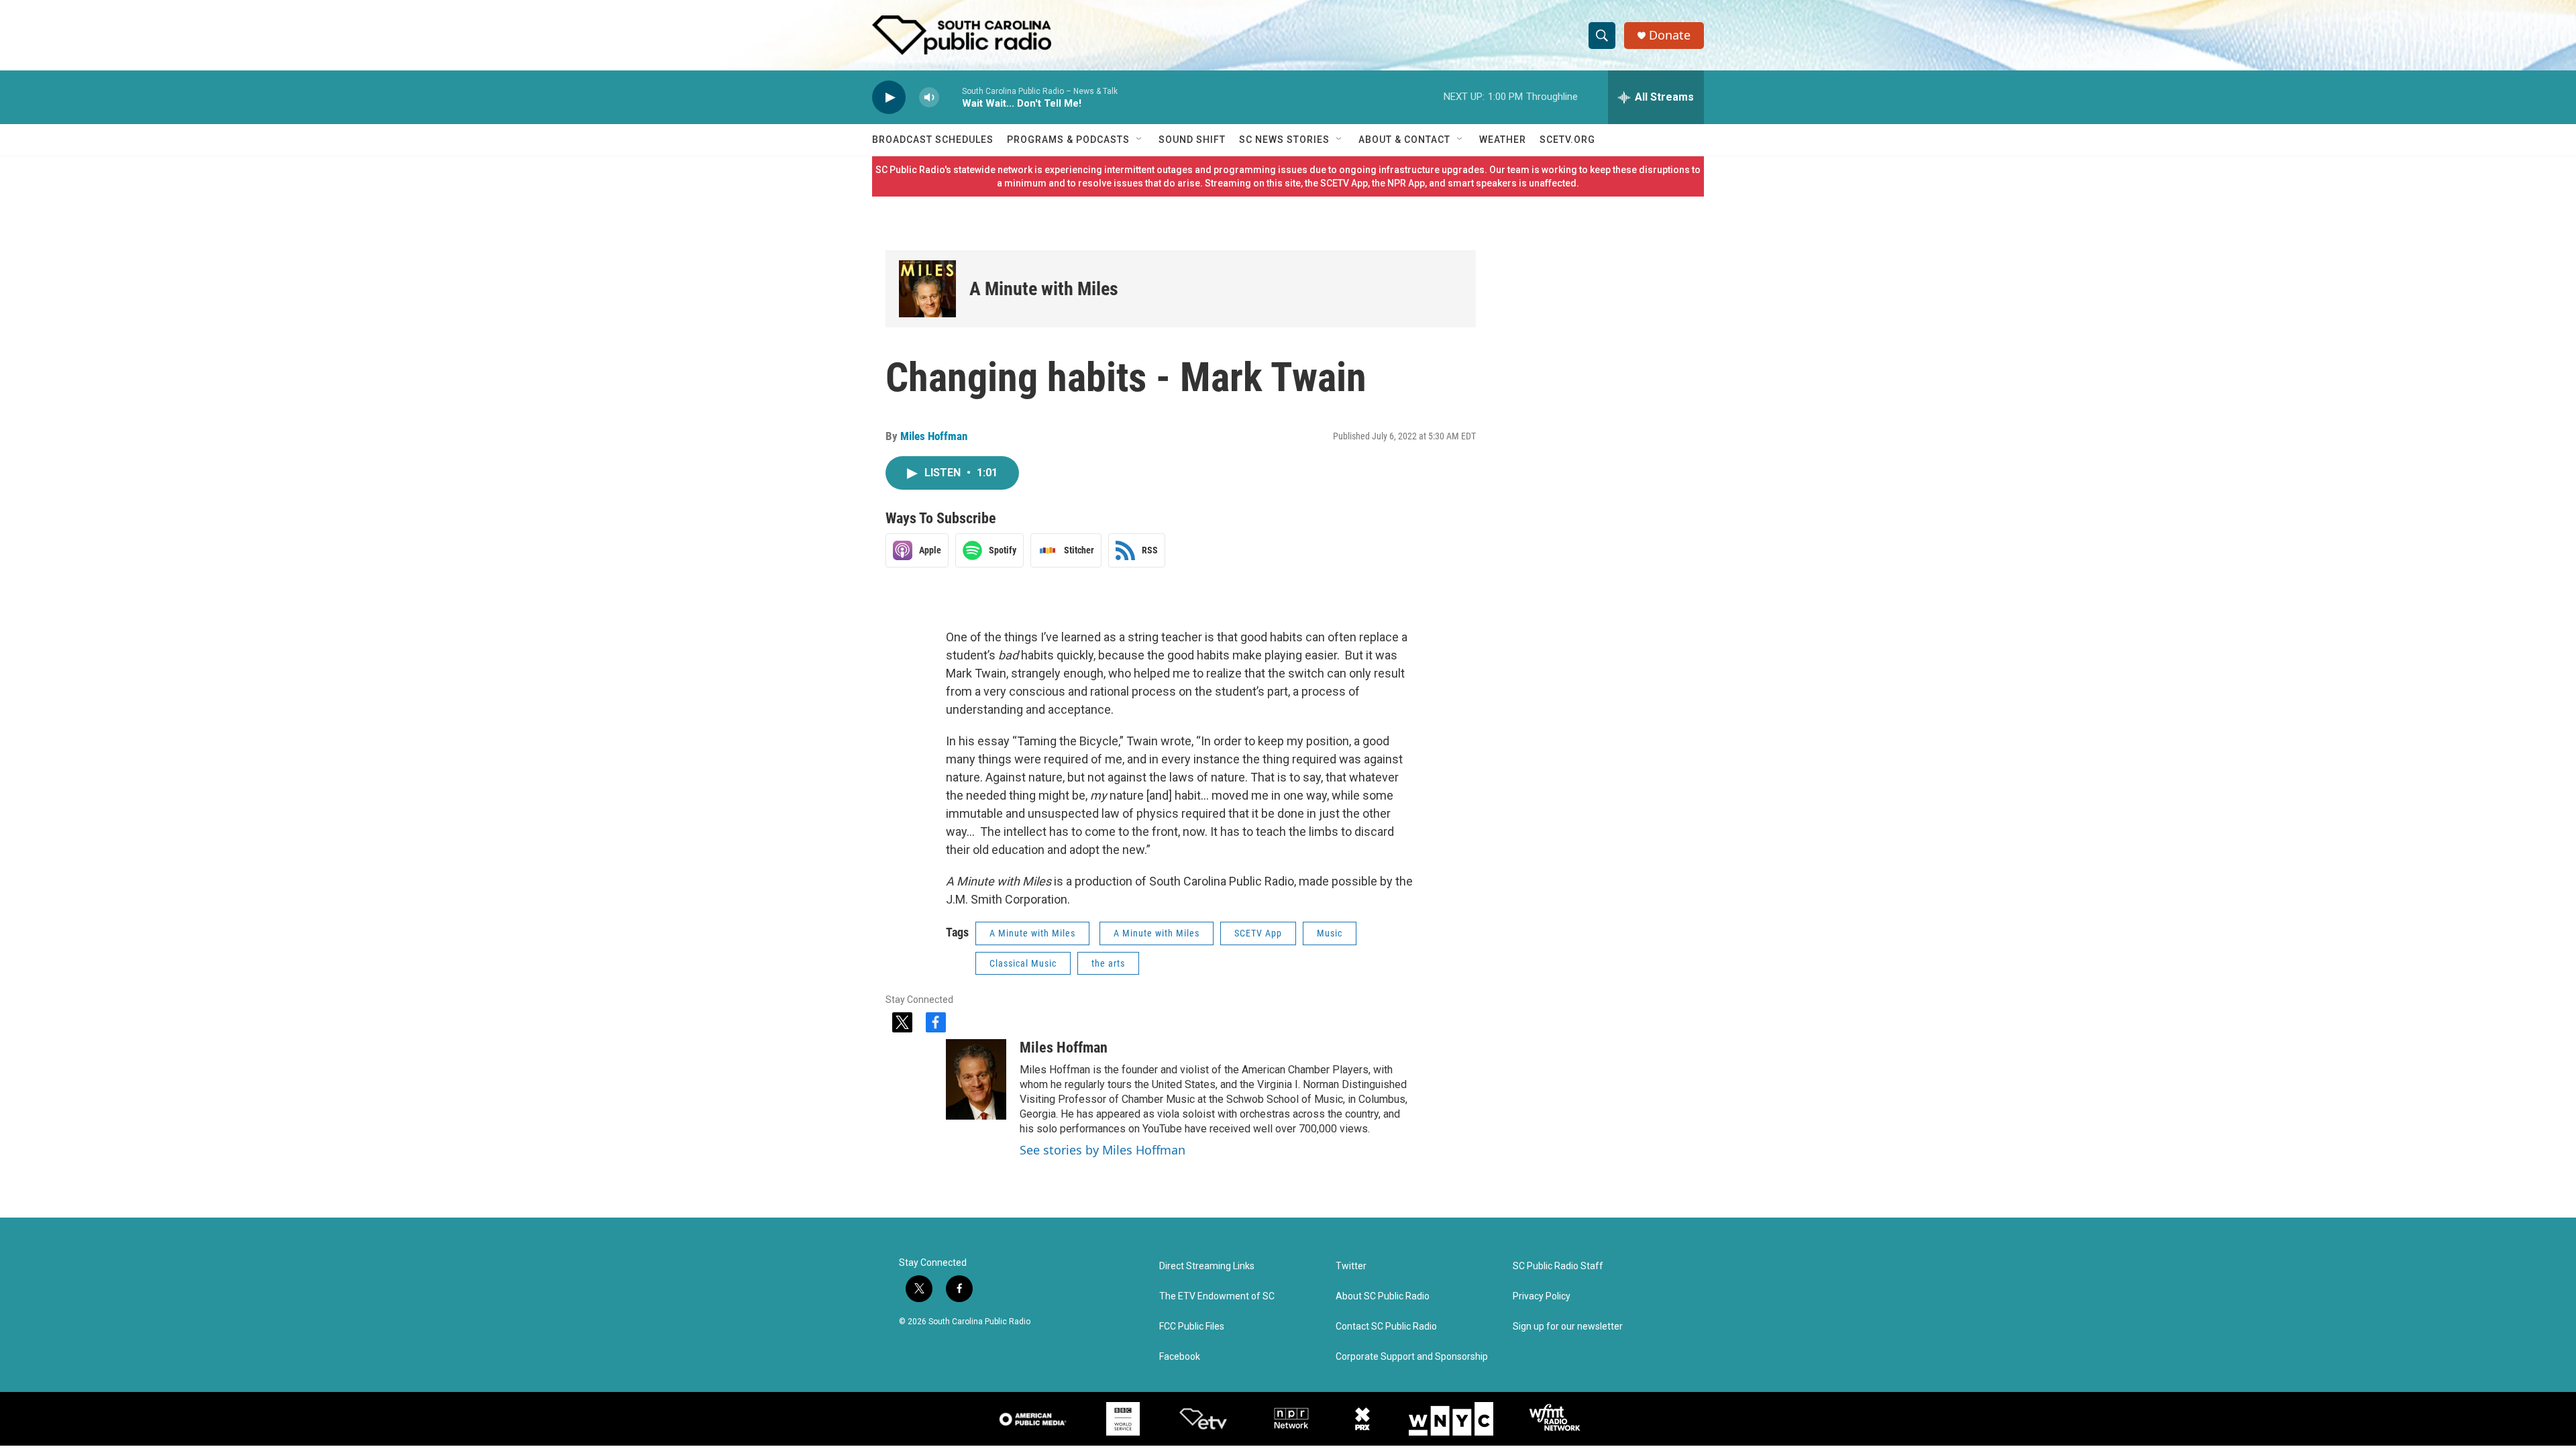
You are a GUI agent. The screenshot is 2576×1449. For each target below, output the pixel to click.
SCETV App (1258, 933)
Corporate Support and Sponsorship (1412, 1357)
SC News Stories (1284, 140)
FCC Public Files (1192, 1327)
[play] (889, 98)
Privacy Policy (1542, 1296)
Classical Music (1023, 963)
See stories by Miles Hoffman (1103, 1150)
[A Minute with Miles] (927, 289)
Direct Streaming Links (1207, 1266)
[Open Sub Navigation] (1140, 140)
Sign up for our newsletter (1568, 1327)
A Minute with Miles (1044, 289)
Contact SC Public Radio (1386, 1327)
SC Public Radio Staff (1558, 1266)
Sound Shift (1192, 140)
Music (1330, 933)
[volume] (929, 98)
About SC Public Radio (1383, 1296)
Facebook (1180, 1357)
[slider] (951, 97)
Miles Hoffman (934, 436)
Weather (1503, 140)
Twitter (1351, 1266)
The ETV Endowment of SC (1217, 1296)
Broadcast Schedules (933, 140)
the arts (1108, 963)
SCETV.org (1567, 140)
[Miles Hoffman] (976, 1079)
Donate (1670, 35)
